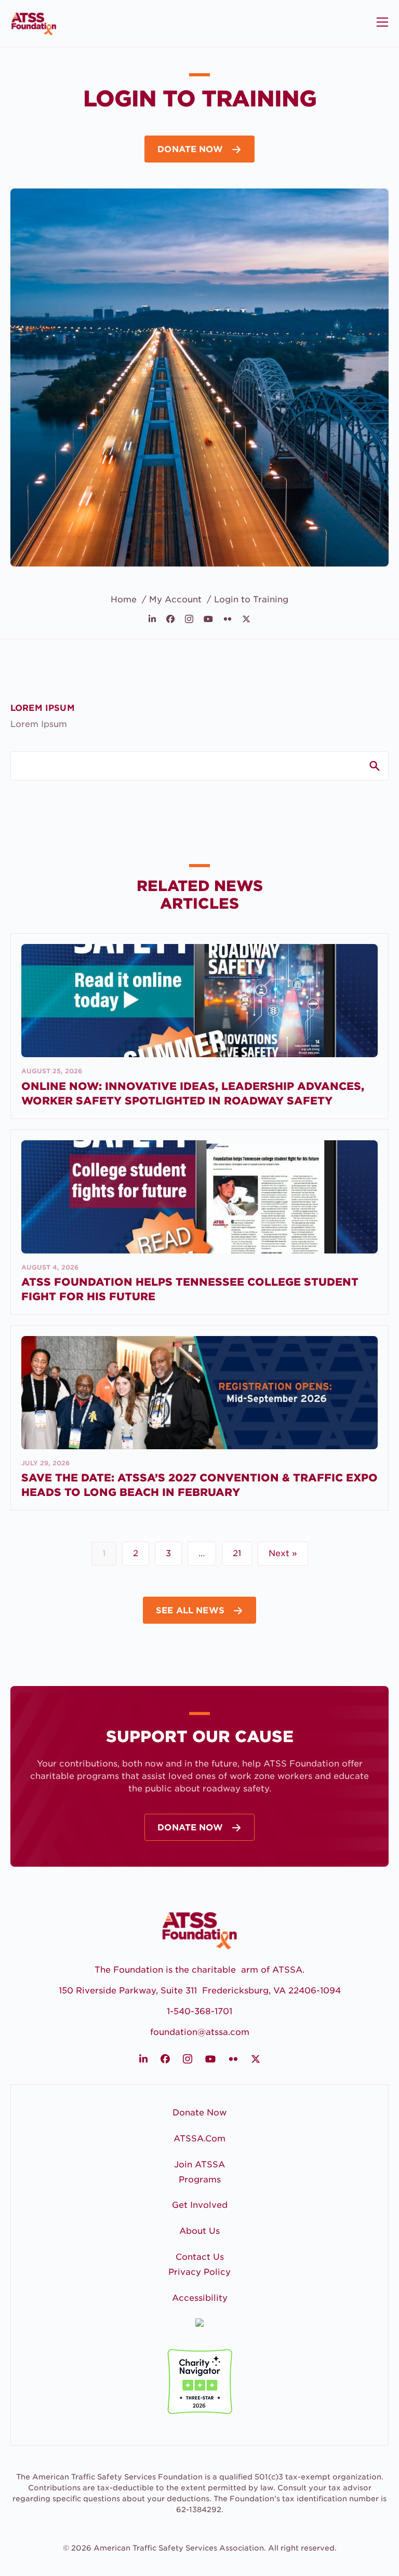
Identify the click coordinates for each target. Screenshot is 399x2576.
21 (237, 1553)
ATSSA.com (199, 2139)
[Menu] (381, 22)
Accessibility (200, 2298)
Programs (200, 2180)
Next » (283, 1553)
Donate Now (199, 2113)
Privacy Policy (199, 2272)
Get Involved (200, 2205)
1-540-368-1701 (199, 2011)
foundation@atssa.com (200, 2032)
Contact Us (200, 2257)
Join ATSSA (199, 2164)
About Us (199, 2231)
